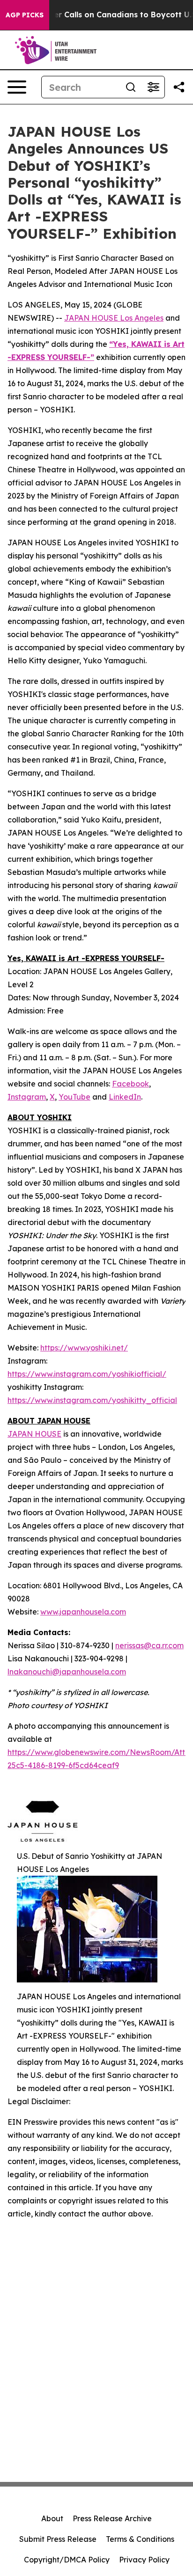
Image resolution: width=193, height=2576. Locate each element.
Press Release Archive (112, 2518)
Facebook (130, 1084)
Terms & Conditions (140, 2539)
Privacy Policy (144, 2560)
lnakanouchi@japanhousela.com (67, 1672)
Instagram (27, 1097)
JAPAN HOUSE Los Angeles (114, 318)
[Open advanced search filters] (153, 87)
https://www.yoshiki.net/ (84, 1348)
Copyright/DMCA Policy (67, 2560)
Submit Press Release (58, 2539)
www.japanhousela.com (83, 1612)
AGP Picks (25, 15)
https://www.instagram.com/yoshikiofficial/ (87, 1374)
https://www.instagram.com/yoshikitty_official (92, 1400)
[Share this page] (179, 87)
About (52, 2518)
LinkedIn (125, 1097)
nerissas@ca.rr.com (149, 1645)
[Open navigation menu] (17, 87)
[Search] (131, 87)
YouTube (74, 1097)
